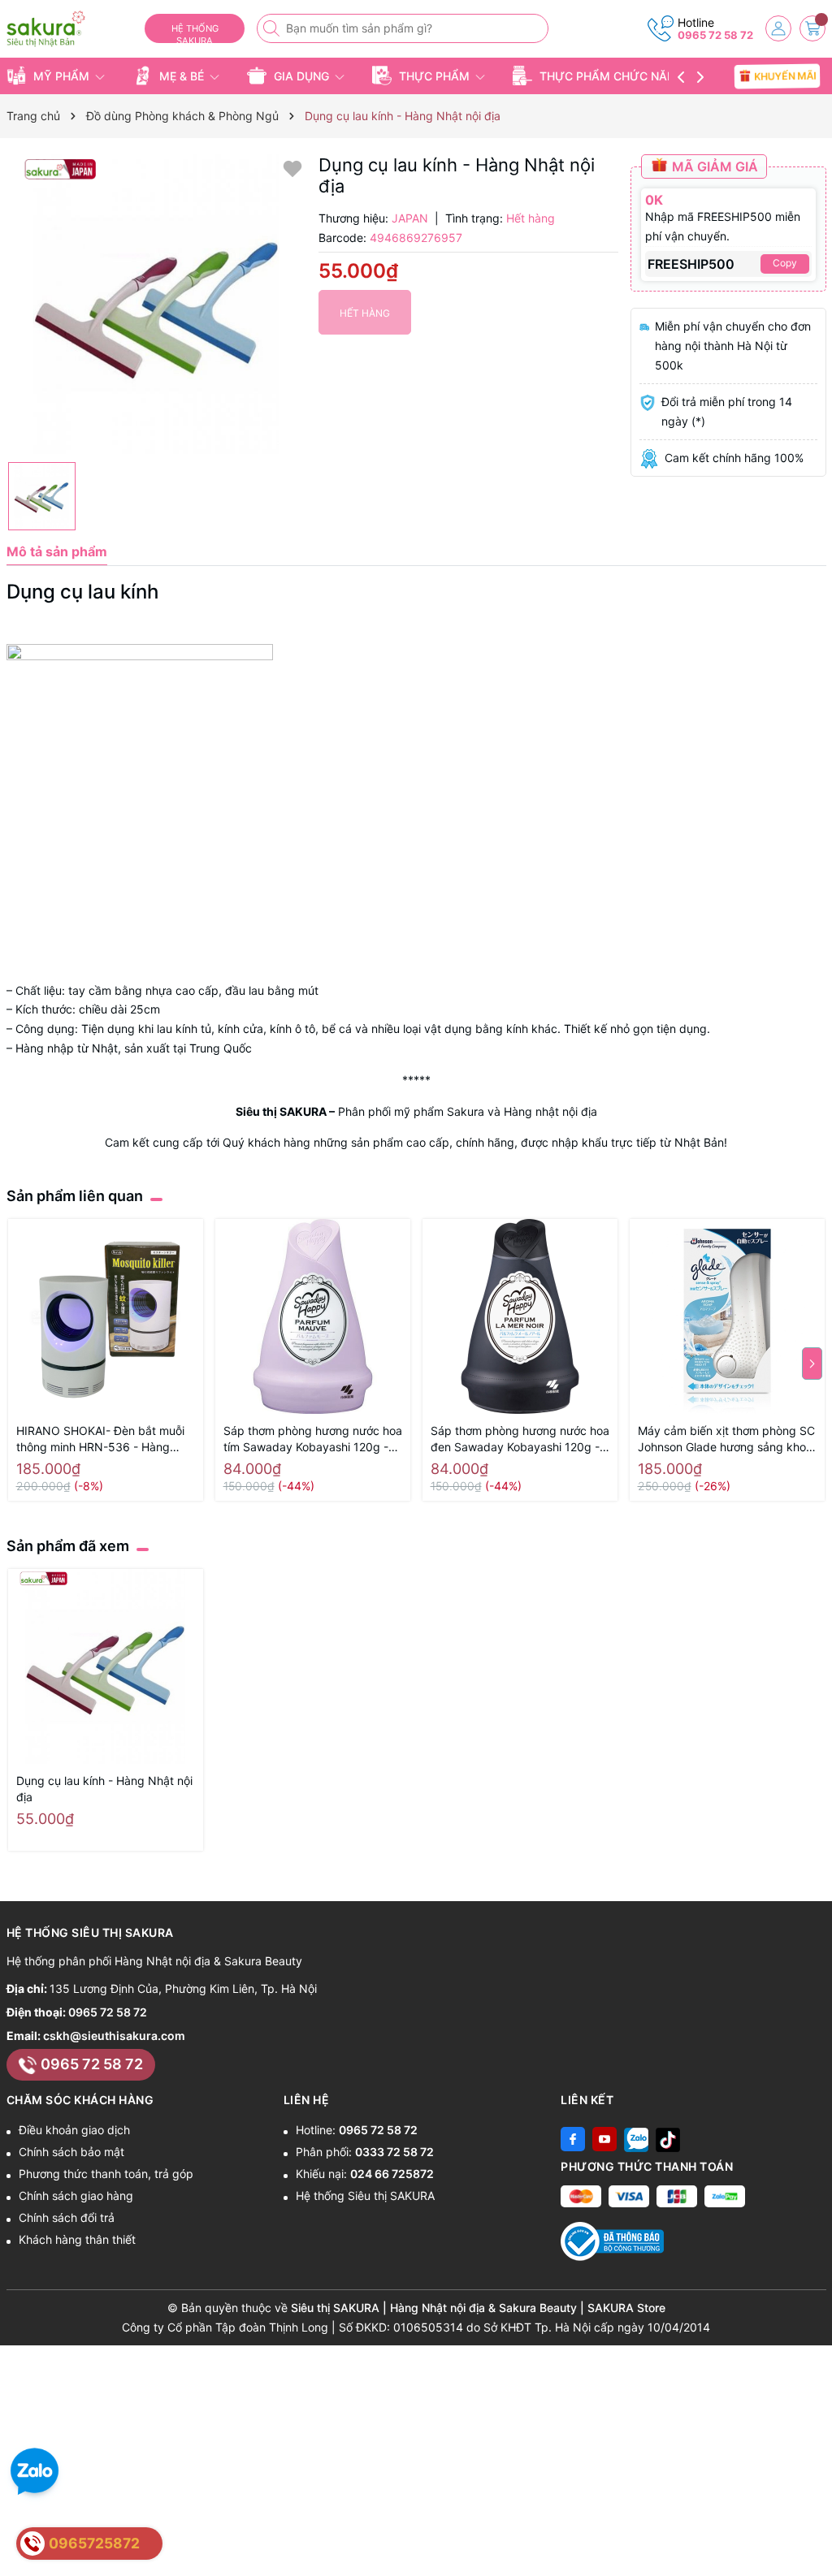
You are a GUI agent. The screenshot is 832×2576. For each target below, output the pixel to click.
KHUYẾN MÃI (784, 76)
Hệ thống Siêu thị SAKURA (365, 2196)
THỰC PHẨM (434, 76)
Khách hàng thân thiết (77, 2239)
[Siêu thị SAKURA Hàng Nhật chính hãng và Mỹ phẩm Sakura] (69, 29)
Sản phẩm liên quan (75, 1196)
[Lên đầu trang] (814, 2537)
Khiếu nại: (365, 2174)
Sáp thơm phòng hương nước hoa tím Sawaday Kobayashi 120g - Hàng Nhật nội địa (313, 1439)
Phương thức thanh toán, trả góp (106, 2174)
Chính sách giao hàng (76, 2196)
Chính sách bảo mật (71, 2152)
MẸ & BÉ (182, 76)
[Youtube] (604, 2139)
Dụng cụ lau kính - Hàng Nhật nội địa (104, 1789)
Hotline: (357, 2130)
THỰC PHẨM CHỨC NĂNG (611, 76)
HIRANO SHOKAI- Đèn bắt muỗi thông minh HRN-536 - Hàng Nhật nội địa (100, 1439)
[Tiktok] (668, 2139)
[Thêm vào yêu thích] (292, 168)
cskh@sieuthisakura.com (114, 2036)
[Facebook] (573, 2139)
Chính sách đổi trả (67, 2217)
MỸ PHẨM (61, 76)
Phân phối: (365, 2152)
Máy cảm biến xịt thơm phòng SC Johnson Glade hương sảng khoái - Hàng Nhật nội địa (726, 1439)
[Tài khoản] (778, 28)
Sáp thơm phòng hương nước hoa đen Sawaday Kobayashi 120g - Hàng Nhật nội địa (520, 1439)
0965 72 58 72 (715, 35)
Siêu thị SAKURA (281, 1111)
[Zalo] (636, 2139)
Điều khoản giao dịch (74, 2130)
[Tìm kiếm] (273, 28)
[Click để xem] (156, 304)
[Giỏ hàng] (812, 28)
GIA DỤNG (301, 76)
